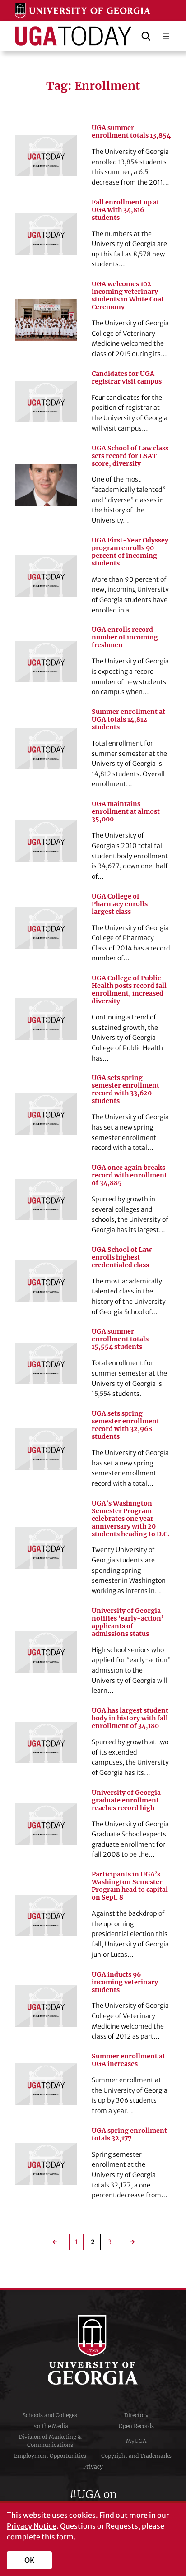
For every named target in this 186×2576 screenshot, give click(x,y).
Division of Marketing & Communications (50, 2441)
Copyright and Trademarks (136, 2456)
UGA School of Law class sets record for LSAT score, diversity (130, 456)
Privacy (93, 2467)
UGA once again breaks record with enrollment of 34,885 (129, 1175)
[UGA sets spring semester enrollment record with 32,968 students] (46, 1449)
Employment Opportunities (50, 2456)
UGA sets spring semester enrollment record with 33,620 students (126, 1089)
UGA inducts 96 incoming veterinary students (125, 1982)
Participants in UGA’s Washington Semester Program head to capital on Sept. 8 (130, 1886)
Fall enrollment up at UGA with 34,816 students (126, 210)
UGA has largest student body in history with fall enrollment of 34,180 (130, 1718)
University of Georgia (93, 2350)
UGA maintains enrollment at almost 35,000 (126, 812)
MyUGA (136, 2441)
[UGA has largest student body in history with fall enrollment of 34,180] (46, 1742)
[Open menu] (166, 36)
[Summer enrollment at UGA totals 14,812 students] (46, 749)
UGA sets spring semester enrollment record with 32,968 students (126, 1425)
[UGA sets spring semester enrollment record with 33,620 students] (46, 1114)
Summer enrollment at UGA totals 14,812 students (128, 720)
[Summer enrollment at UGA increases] (46, 2084)
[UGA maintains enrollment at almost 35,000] (46, 841)
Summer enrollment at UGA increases (128, 2060)
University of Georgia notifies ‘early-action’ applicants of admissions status (128, 1622)
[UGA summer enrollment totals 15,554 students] (46, 1363)
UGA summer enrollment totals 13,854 (131, 132)
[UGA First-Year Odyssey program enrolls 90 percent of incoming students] (46, 576)
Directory (136, 2415)
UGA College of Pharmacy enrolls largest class (120, 904)
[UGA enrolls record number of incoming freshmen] (46, 662)
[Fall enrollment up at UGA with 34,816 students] (46, 234)
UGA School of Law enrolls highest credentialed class (122, 1258)
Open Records (136, 2426)
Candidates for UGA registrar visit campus (127, 378)
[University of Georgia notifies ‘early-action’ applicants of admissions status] (46, 1651)
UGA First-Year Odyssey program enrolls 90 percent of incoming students (130, 552)
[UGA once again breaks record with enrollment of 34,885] (46, 1200)
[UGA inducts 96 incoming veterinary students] (46, 2006)
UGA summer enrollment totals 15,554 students (120, 1339)
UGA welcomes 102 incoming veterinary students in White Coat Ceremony (128, 296)
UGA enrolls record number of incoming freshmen (125, 637)
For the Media (50, 2426)
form (65, 2537)
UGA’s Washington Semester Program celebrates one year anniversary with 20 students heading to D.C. (130, 1519)
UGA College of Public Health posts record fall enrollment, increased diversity (129, 990)
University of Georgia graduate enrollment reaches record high (126, 1800)
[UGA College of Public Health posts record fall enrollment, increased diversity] (46, 1019)
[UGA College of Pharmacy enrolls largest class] (46, 928)
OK (30, 2560)
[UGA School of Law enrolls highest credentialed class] (46, 1281)
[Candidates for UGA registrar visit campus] (46, 402)
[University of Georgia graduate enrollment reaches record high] (46, 1824)
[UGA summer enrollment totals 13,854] (46, 156)
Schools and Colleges (50, 2415)
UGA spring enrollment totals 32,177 (129, 2135)
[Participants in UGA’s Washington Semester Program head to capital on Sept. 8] (46, 1915)
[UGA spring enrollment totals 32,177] (46, 2164)
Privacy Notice (32, 2526)
